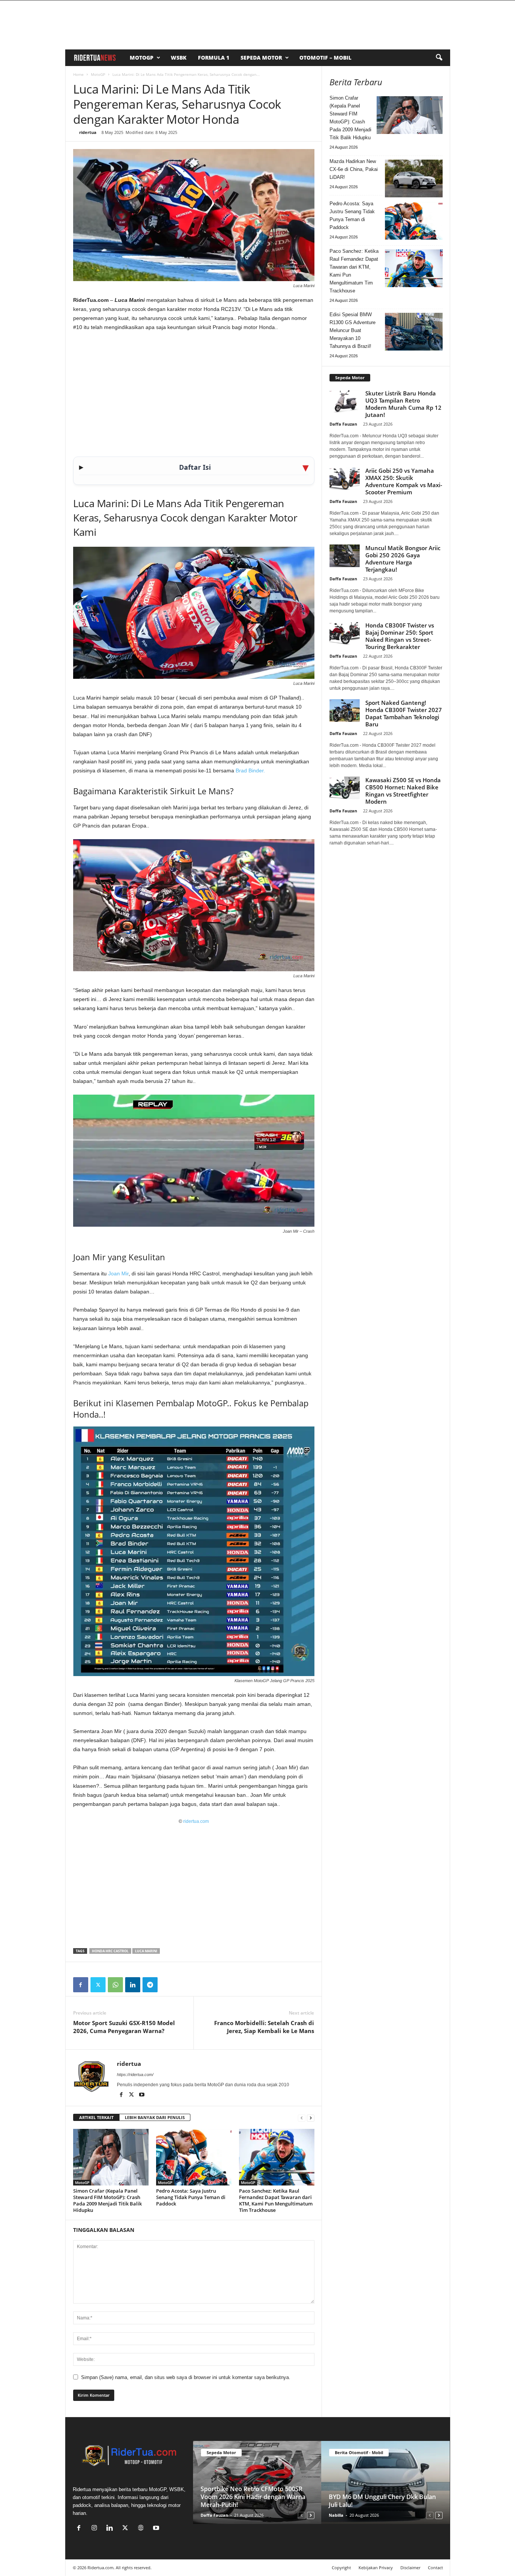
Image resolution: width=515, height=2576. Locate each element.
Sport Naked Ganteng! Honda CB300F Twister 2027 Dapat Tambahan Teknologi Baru (404, 713)
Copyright (341, 2568)
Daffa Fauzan (343, 424)
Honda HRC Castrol (110, 1951)
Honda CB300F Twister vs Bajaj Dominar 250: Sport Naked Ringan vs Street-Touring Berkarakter (400, 636)
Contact (435, 2568)
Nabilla (336, 2515)
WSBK (179, 58)
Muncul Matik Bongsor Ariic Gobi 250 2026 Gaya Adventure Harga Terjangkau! (403, 559)
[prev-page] (302, 2118)
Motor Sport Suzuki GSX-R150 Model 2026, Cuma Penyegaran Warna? (124, 2027)
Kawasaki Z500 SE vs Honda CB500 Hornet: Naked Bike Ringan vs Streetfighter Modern (403, 791)
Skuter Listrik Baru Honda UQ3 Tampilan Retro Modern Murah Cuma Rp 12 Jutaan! (403, 404)
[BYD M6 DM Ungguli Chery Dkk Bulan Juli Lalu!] (385, 2482)
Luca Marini (146, 1951)
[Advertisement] (194, 394)
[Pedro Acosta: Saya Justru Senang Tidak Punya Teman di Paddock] (194, 2157)
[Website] (142, 2529)
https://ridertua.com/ (135, 2075)
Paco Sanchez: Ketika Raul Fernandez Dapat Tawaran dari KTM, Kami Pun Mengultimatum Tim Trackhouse (276, 2200)
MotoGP (142, 58)
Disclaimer (410, 2568)
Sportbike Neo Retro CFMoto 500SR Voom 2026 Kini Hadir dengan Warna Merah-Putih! (253, 2497)
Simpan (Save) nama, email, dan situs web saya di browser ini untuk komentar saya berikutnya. (186, 2377)
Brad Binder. (250, 770)
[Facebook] (81, 1985)
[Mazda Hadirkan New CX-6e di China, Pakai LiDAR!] (414, 178)
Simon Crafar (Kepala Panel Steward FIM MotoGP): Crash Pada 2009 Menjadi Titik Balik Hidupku (107, 2200)
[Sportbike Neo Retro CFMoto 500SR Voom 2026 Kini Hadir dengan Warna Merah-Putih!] (257, 2482)
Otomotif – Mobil (325, 58)
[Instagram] (96, 2529)
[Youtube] (142, 2095)
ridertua (88, 132)
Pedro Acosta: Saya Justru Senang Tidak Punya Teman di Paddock (191, 2197)
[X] (98, 1985)
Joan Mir (118, 1273)
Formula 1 (214, 58)
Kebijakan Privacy (376, 2568)
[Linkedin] (133, 1985)
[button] (439, 58)
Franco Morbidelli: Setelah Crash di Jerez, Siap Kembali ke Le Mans (264, 2027)
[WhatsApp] (115, 1985)
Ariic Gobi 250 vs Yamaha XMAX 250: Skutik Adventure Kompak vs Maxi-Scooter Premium (404, 481)
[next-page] (311, 2118)
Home (78, 74)
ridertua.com (196, 1821)
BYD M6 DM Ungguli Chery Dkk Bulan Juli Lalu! (382, 2501)
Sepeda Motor (261, 58)
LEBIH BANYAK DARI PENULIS (155, 2117)
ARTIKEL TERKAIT (96, 2117)
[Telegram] (150, 1985)
